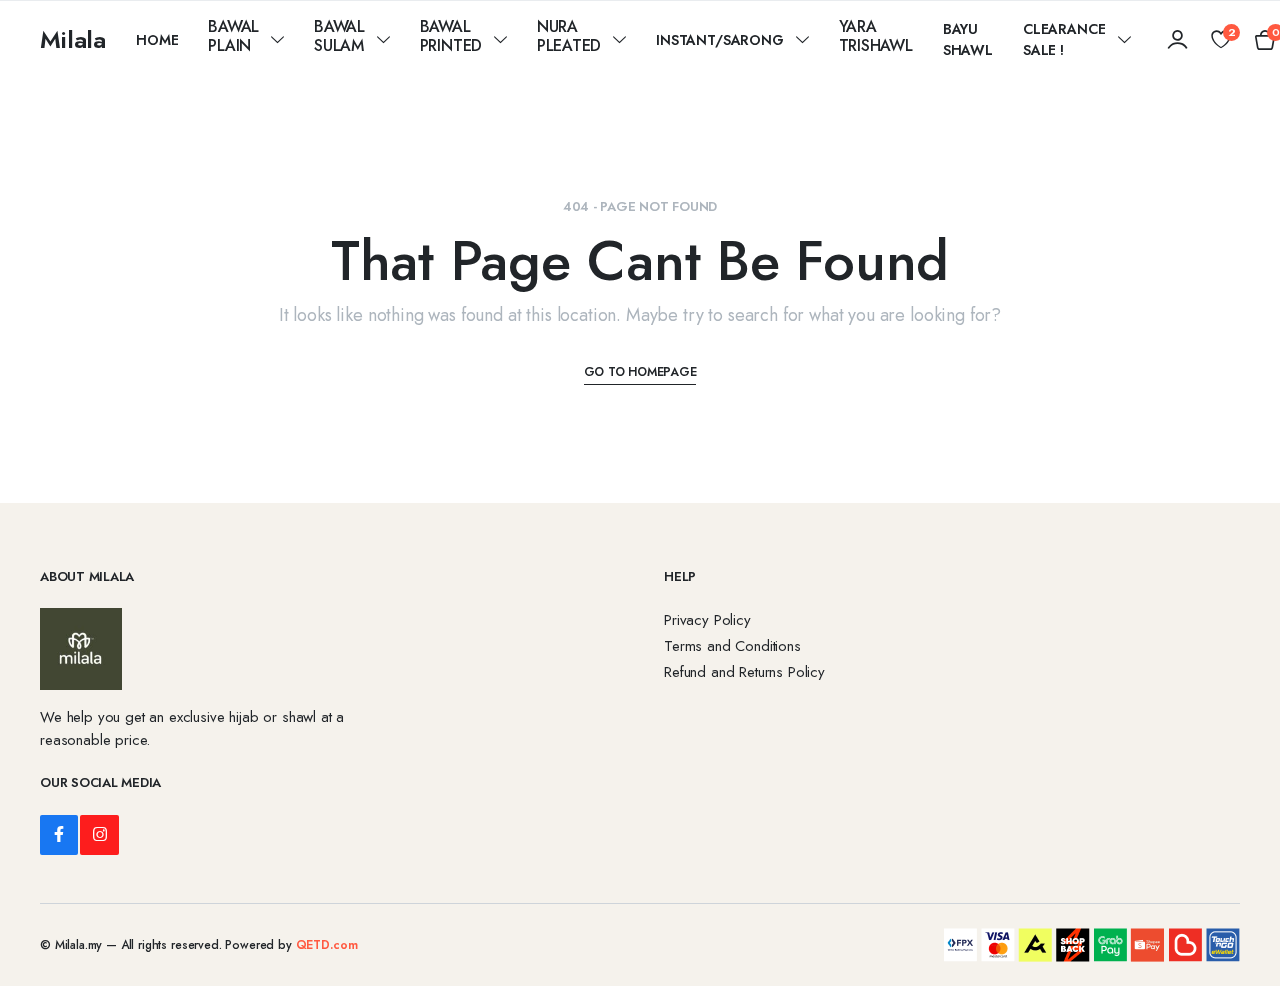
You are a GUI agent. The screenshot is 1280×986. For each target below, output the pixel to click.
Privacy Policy (707, 620)
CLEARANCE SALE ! (1064, 39)
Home (157, 40)
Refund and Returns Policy (744, 672)
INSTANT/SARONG (720, 40)
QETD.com (327, 945)
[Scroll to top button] (1235, 941)
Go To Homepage (640, 372)
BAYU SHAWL (968, 39)
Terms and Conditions (732, 646)
